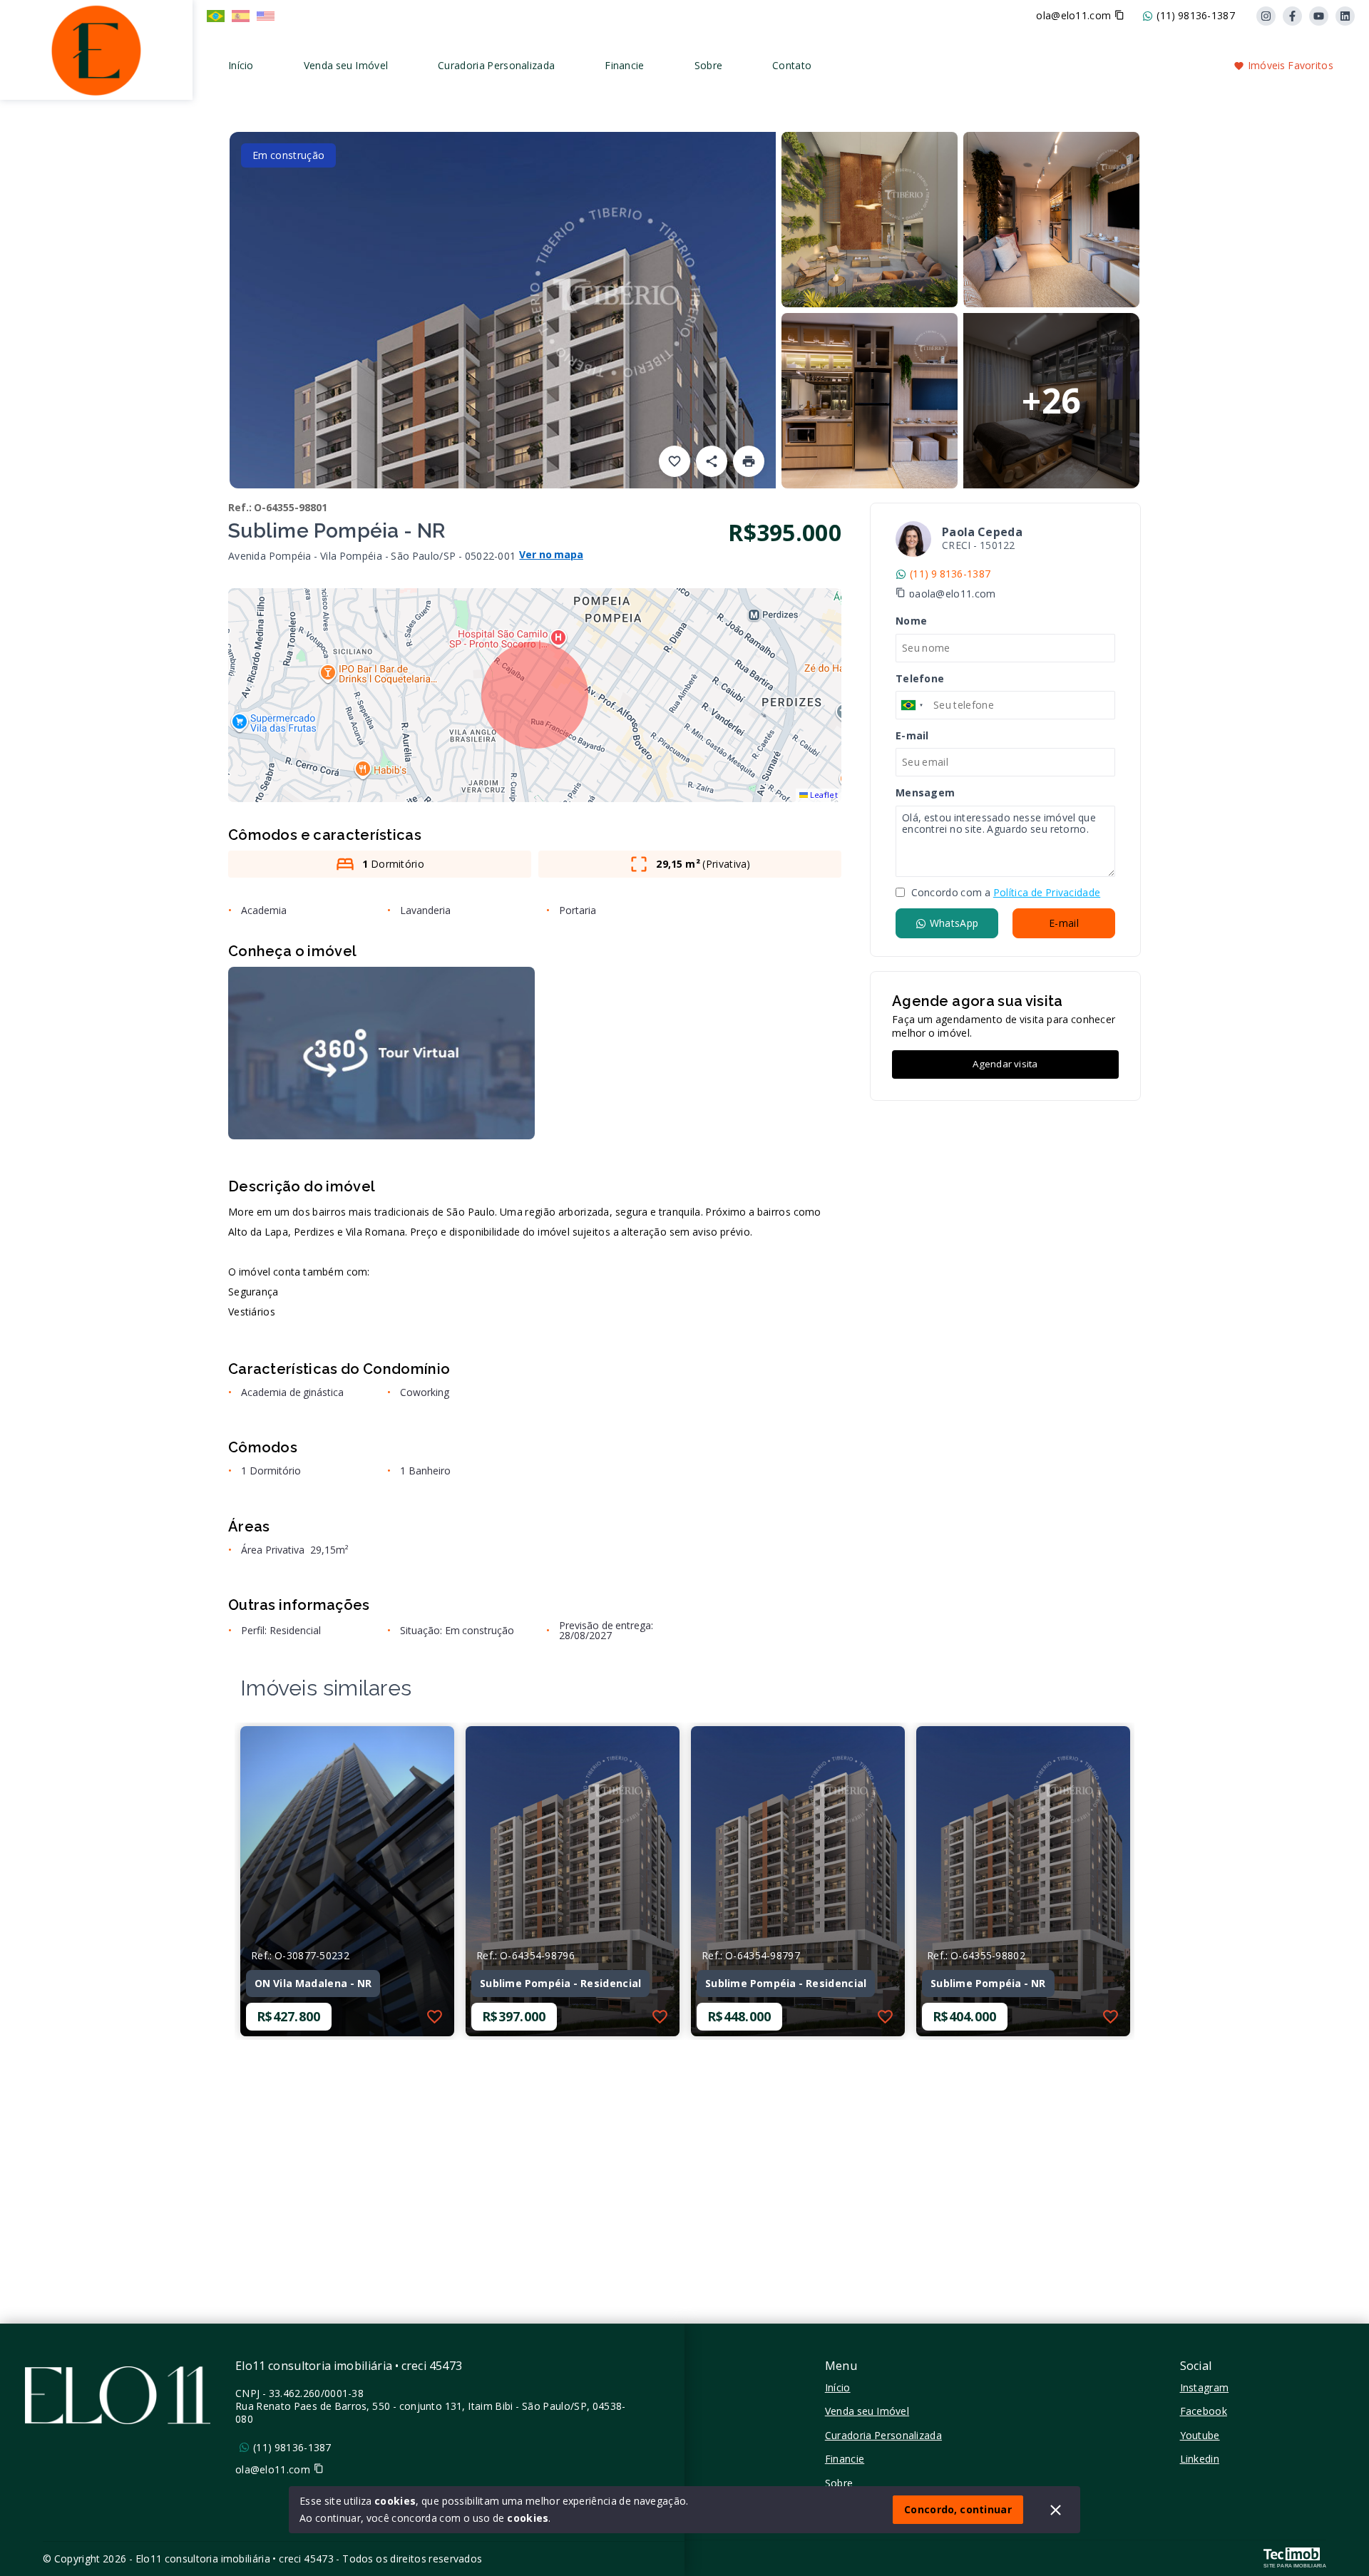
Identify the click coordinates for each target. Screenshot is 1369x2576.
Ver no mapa (551, 555)
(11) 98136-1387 (1196, 16)
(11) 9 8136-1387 (950, 574)
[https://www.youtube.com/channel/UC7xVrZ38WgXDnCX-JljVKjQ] (1319, 16)
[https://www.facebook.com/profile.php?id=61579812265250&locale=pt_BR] (1292, 16)
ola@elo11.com (1073, 16)
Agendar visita (1005, 1064)
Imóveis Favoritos (1291, 65)
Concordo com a (1004, 893)
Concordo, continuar (958, 2509)
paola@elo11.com (953, 594)
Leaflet (823, 795)
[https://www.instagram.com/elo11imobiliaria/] (1266, 16)
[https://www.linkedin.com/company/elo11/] (1345, 16)
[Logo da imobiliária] (96, 48)
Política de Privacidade (1047, 892)
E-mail (1064, 923)
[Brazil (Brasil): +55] (913, 705)
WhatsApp (954, 923)
